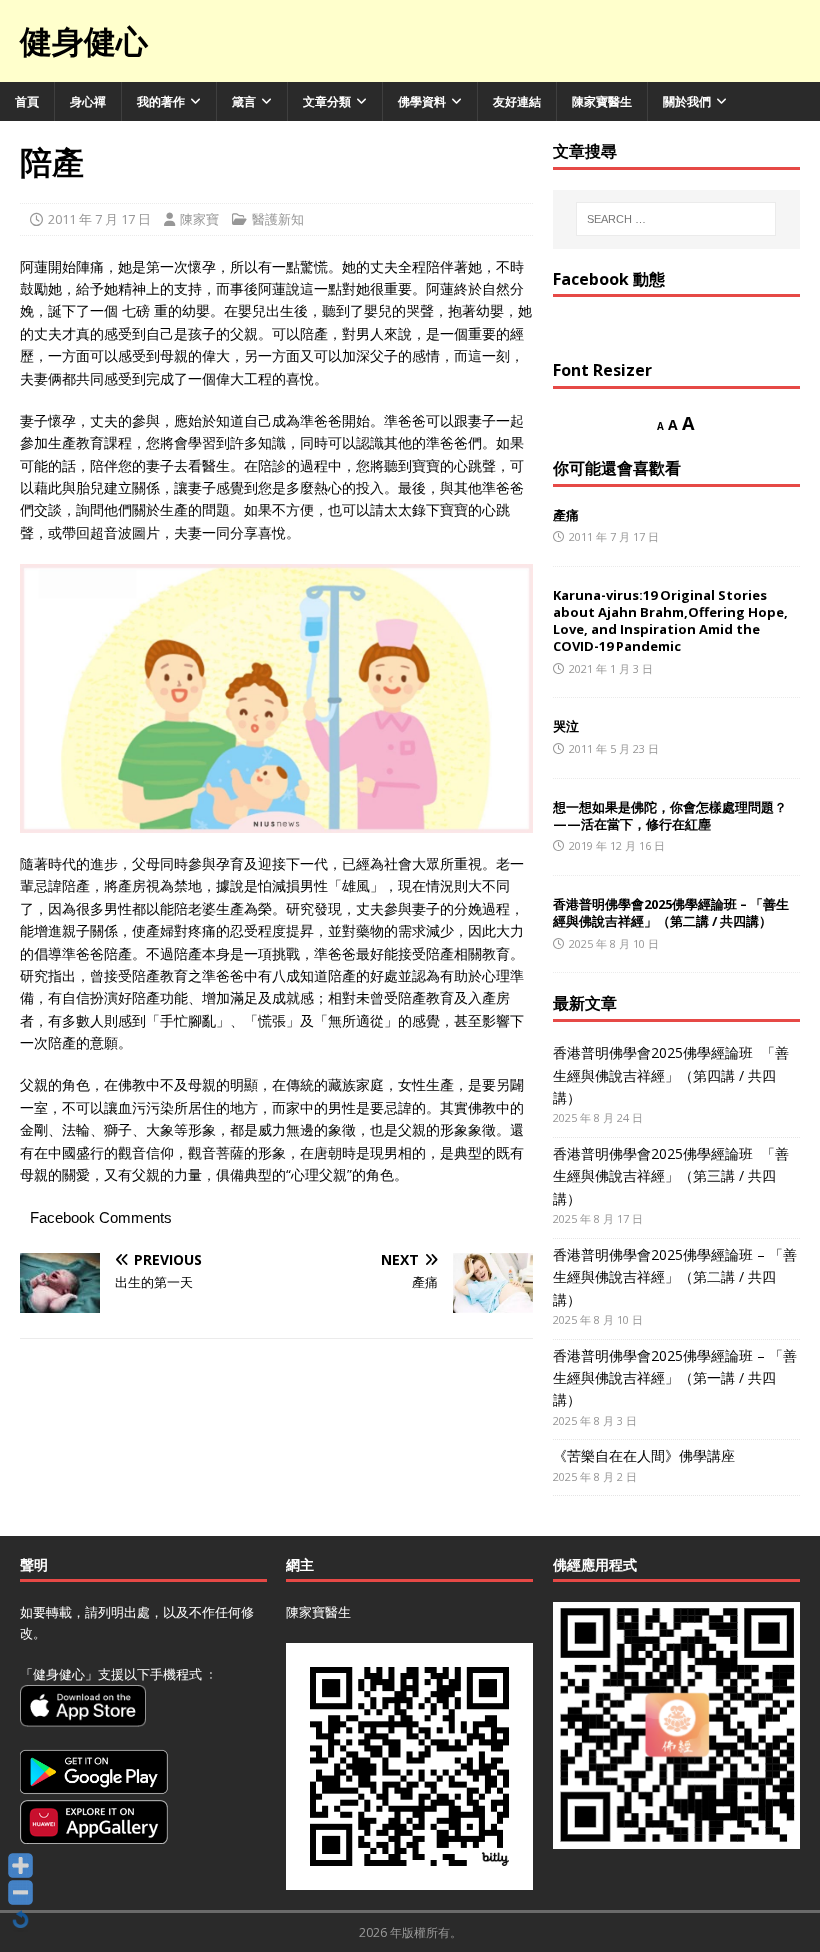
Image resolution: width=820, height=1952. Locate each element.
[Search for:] (676, 219)
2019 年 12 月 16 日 (617, 845)
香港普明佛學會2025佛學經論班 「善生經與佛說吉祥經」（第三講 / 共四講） (671, 1176)
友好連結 (517, 101)
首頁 (27, 101)
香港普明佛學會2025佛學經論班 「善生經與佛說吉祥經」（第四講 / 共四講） (671, 1075)
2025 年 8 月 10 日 (614, 943)
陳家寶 (199, 219)
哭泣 (566, 726)
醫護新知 (278, 219)
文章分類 (327, 101)
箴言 (244, 101)
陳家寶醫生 (602, 101)
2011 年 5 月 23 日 (614, 748)
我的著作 (161, 101)
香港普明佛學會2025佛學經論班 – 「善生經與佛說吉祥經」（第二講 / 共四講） (671, 912)
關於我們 (687, 101)
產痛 (566, 515)
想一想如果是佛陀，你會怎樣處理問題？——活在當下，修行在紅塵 (670, 815)
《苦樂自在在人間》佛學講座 (644, 1455)
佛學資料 (422, 101)
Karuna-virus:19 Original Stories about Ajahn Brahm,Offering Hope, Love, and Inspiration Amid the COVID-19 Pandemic (670, 620)
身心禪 (88, 101)
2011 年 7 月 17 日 (99, 219)
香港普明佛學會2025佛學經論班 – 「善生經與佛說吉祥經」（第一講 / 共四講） (675, 1378)
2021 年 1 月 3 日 (611, 668)
